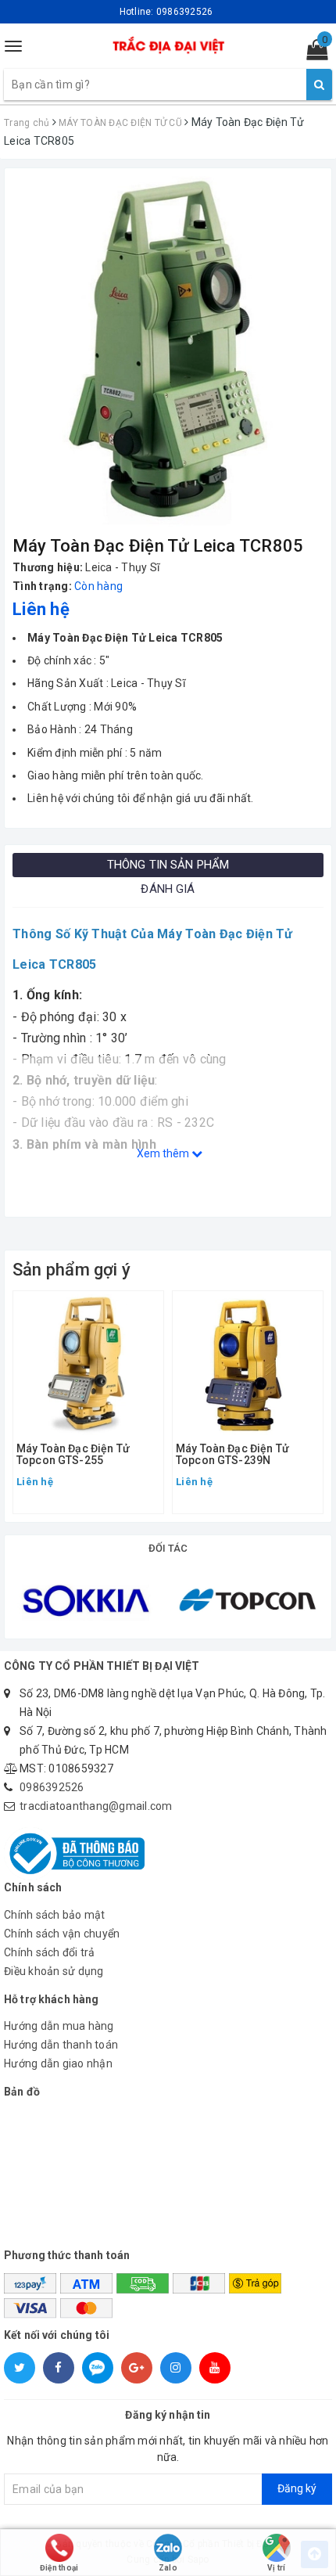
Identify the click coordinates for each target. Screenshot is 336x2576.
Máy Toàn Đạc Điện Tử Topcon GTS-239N (232, 1455)
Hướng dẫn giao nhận (58, 2063)
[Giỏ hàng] (312, 53)
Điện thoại (59, 2568)
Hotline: (166, 12)
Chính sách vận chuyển (62, 1934)
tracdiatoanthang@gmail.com (96, 1806)
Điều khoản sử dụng (54, 1971)
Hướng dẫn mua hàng (59, 2026)
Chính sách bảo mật (55, 1915)
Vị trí (277, 2568)
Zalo (168, 2568)
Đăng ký (297, 2488)
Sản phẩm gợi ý (71, 1270)
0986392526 (52, 1787)
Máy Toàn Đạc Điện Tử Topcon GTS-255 (73, 1455)
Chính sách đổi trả (50, 1952)
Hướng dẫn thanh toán (61, 2045)
